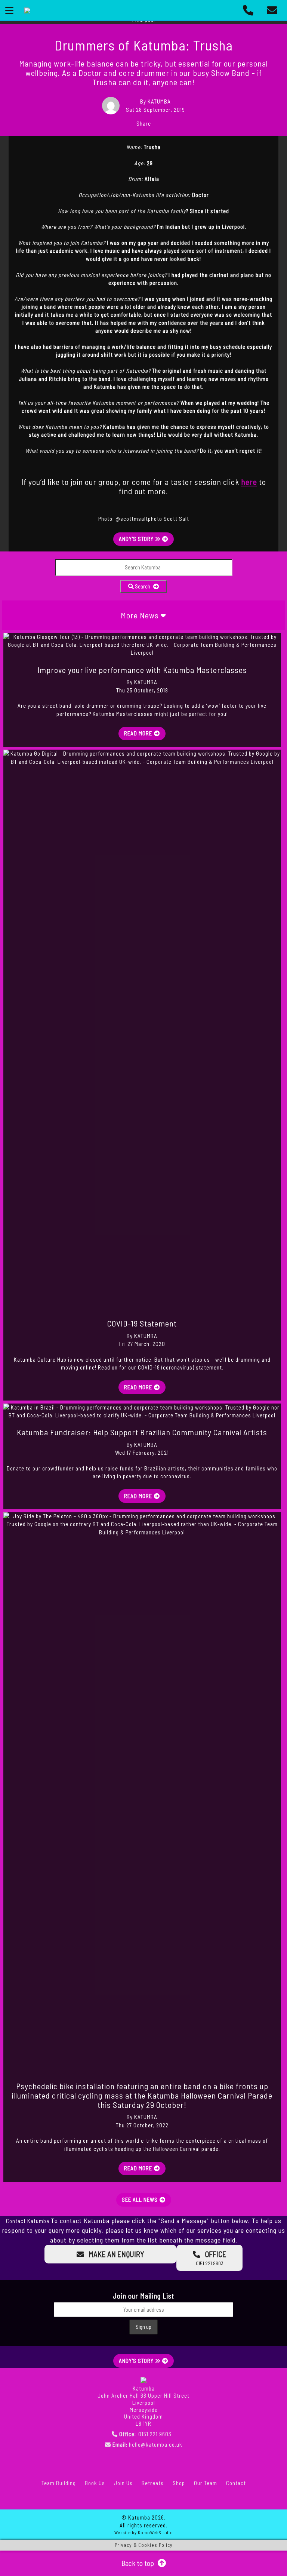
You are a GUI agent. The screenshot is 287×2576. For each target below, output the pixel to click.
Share (144, 123)
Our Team (206, 2483)
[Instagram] (89, 2499)
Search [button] (143, 586)
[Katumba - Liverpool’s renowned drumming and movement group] (143, 2379)
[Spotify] (254, 2499)
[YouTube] (198, 2499)
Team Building (59, 2483)
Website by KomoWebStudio (144, 2532)
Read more (138, 733)
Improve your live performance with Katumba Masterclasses (142, 670)
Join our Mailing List (144, 2296)
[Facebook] (33, 2499)
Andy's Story (137, 539)
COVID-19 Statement (142, 1323)
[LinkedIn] (143, 2499)
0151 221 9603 (155, 2434)
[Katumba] (27, 10)
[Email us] (272, 10)
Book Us (95, 2483)
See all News (140, 2200)
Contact (236, 2483)
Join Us (123, 2483)
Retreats (153, 2483)
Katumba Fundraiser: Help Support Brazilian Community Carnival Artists (142, 1432)
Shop (179, 2483)
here (249, 482)
